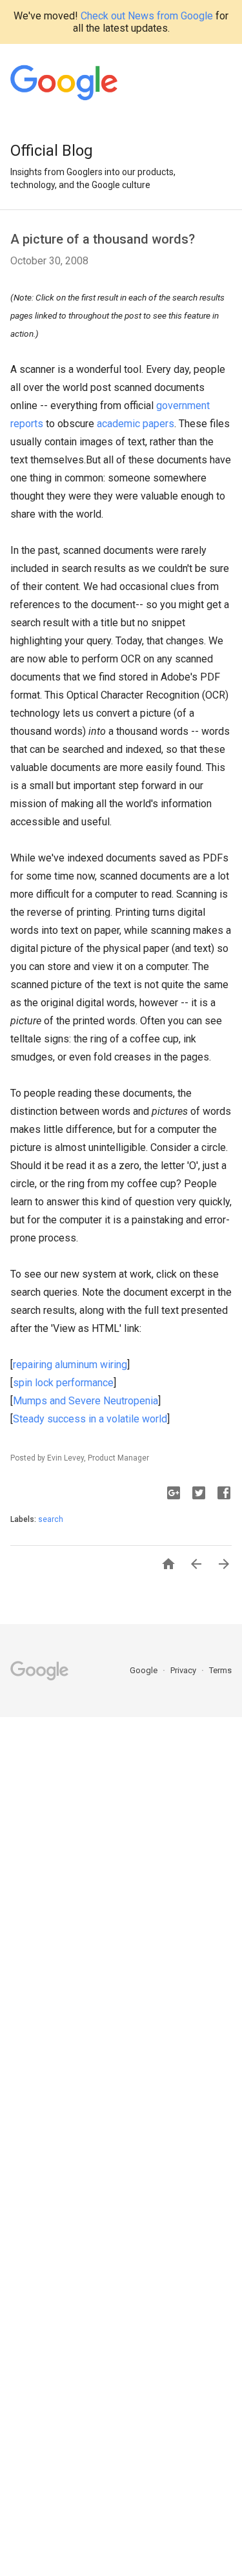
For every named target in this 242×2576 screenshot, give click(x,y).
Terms (220, 1670)
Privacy (184, 1670)
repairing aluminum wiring (70, 1365)
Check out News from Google (147, 16)
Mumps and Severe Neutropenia (86, 1401)
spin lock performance (63, 1383)
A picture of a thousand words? (103, 239)
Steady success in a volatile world (90, 1419)
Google (145, 1670)
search (51, 1519)
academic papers (136, 424)
